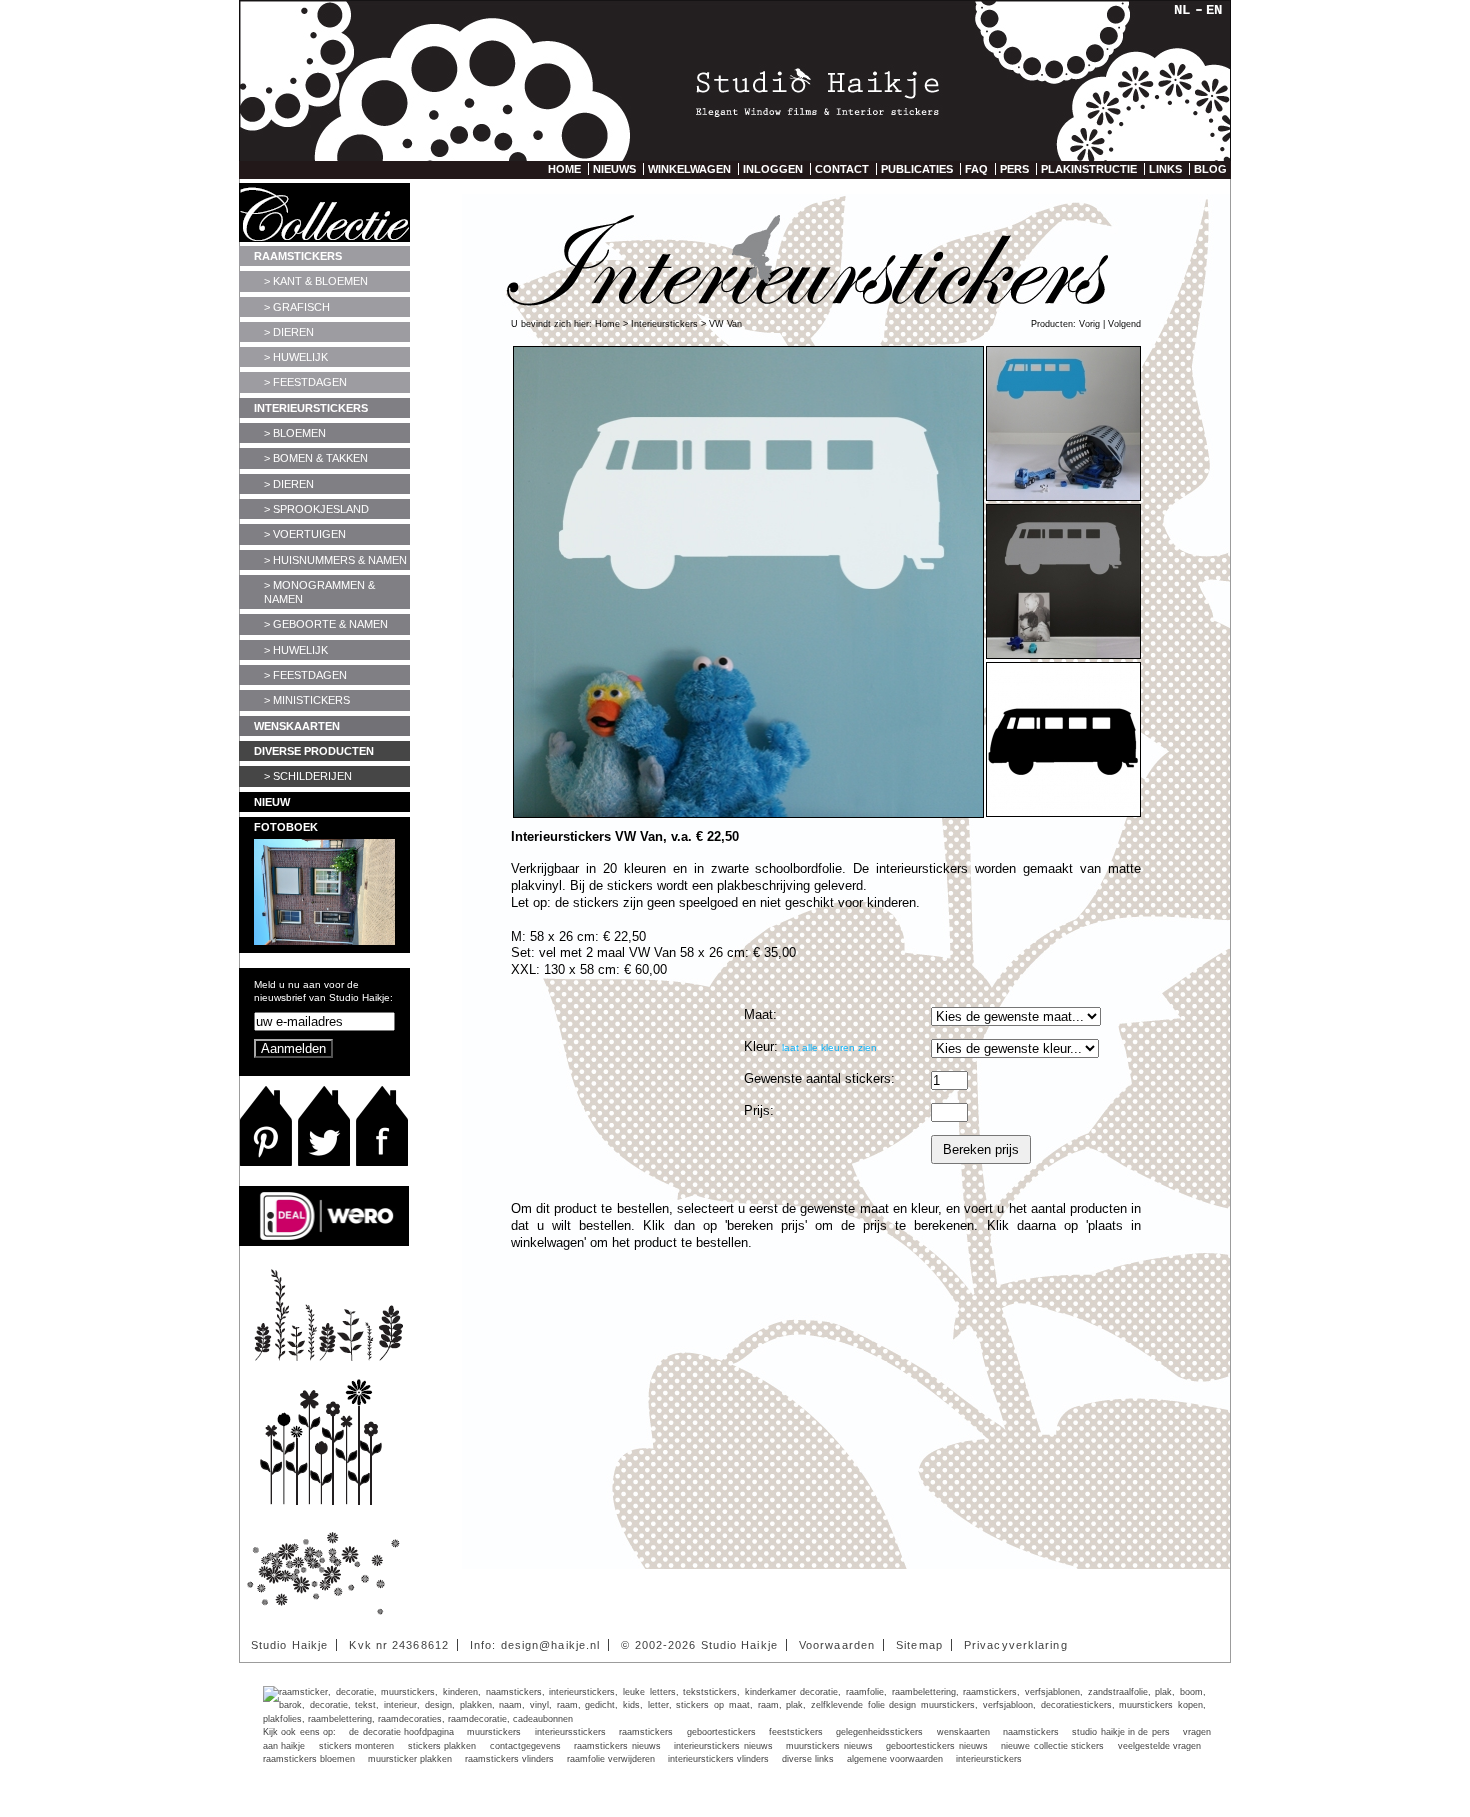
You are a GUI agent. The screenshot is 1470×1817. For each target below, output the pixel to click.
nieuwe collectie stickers (1052, 1746)
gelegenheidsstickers (879, 1732)
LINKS (1165, 169)
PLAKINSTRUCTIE (1089, 169)
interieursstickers (570, 1732)
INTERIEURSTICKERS (311, 408)
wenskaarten (963, 1732)
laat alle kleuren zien (829, 1047)
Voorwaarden (837, 1645)
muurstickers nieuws (829, 1746)
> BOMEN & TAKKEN (316, 458)
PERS (1014, 169)
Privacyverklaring (1016, 1645)
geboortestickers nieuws (936, 1746)
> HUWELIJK (296, 357)
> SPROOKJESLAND (316, 509)
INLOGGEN (773, 169)
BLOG (1210, 169)
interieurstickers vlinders (718, 1759)
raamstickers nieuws (617, 1746)
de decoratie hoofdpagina (401, 1732)
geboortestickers (721, 1732)
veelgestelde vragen (1159, 1746)
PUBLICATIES (917, 169)
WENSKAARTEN (297, 726)
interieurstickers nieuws (723, 1746)
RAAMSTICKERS (298, 256)
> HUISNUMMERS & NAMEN (335, 560)
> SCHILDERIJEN (308, 776)
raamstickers (646, 1732)
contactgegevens (525, 1746)
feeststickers (796, 1732)
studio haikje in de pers (1120, 1732)
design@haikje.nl (551, 1645)
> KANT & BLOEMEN (316, 281)
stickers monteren (356, 1746)
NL (1182, 10)
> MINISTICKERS (307, 700)
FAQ (976, 169)
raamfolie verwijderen (611, 1759)
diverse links (808, 1759)
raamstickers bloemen (309, 1759)
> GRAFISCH (297, 307)
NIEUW (272, 802)
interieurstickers (989, 1759)
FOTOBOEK (286, 827)
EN (1214, 10)
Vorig (1089, 324)
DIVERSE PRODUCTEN (314, 751)
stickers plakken (442, 1746)
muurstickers (494, 1732)
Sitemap (919, 1645)
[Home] (735, 90)
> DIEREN (289, 332)
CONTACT (842, 169)
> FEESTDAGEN (305, 382)
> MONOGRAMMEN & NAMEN (319, 592)
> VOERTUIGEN (305, 534)
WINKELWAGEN (689, 169)
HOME (564, 169)
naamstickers (1031, 1732)
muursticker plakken (410, 1759)
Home (607, 324)
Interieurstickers (664, 324)
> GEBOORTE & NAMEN (326, 624)
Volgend (1124, 324)
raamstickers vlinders (509, 1759)
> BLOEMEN (295, 433)
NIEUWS (614, 169)
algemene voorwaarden (895, 1759)
